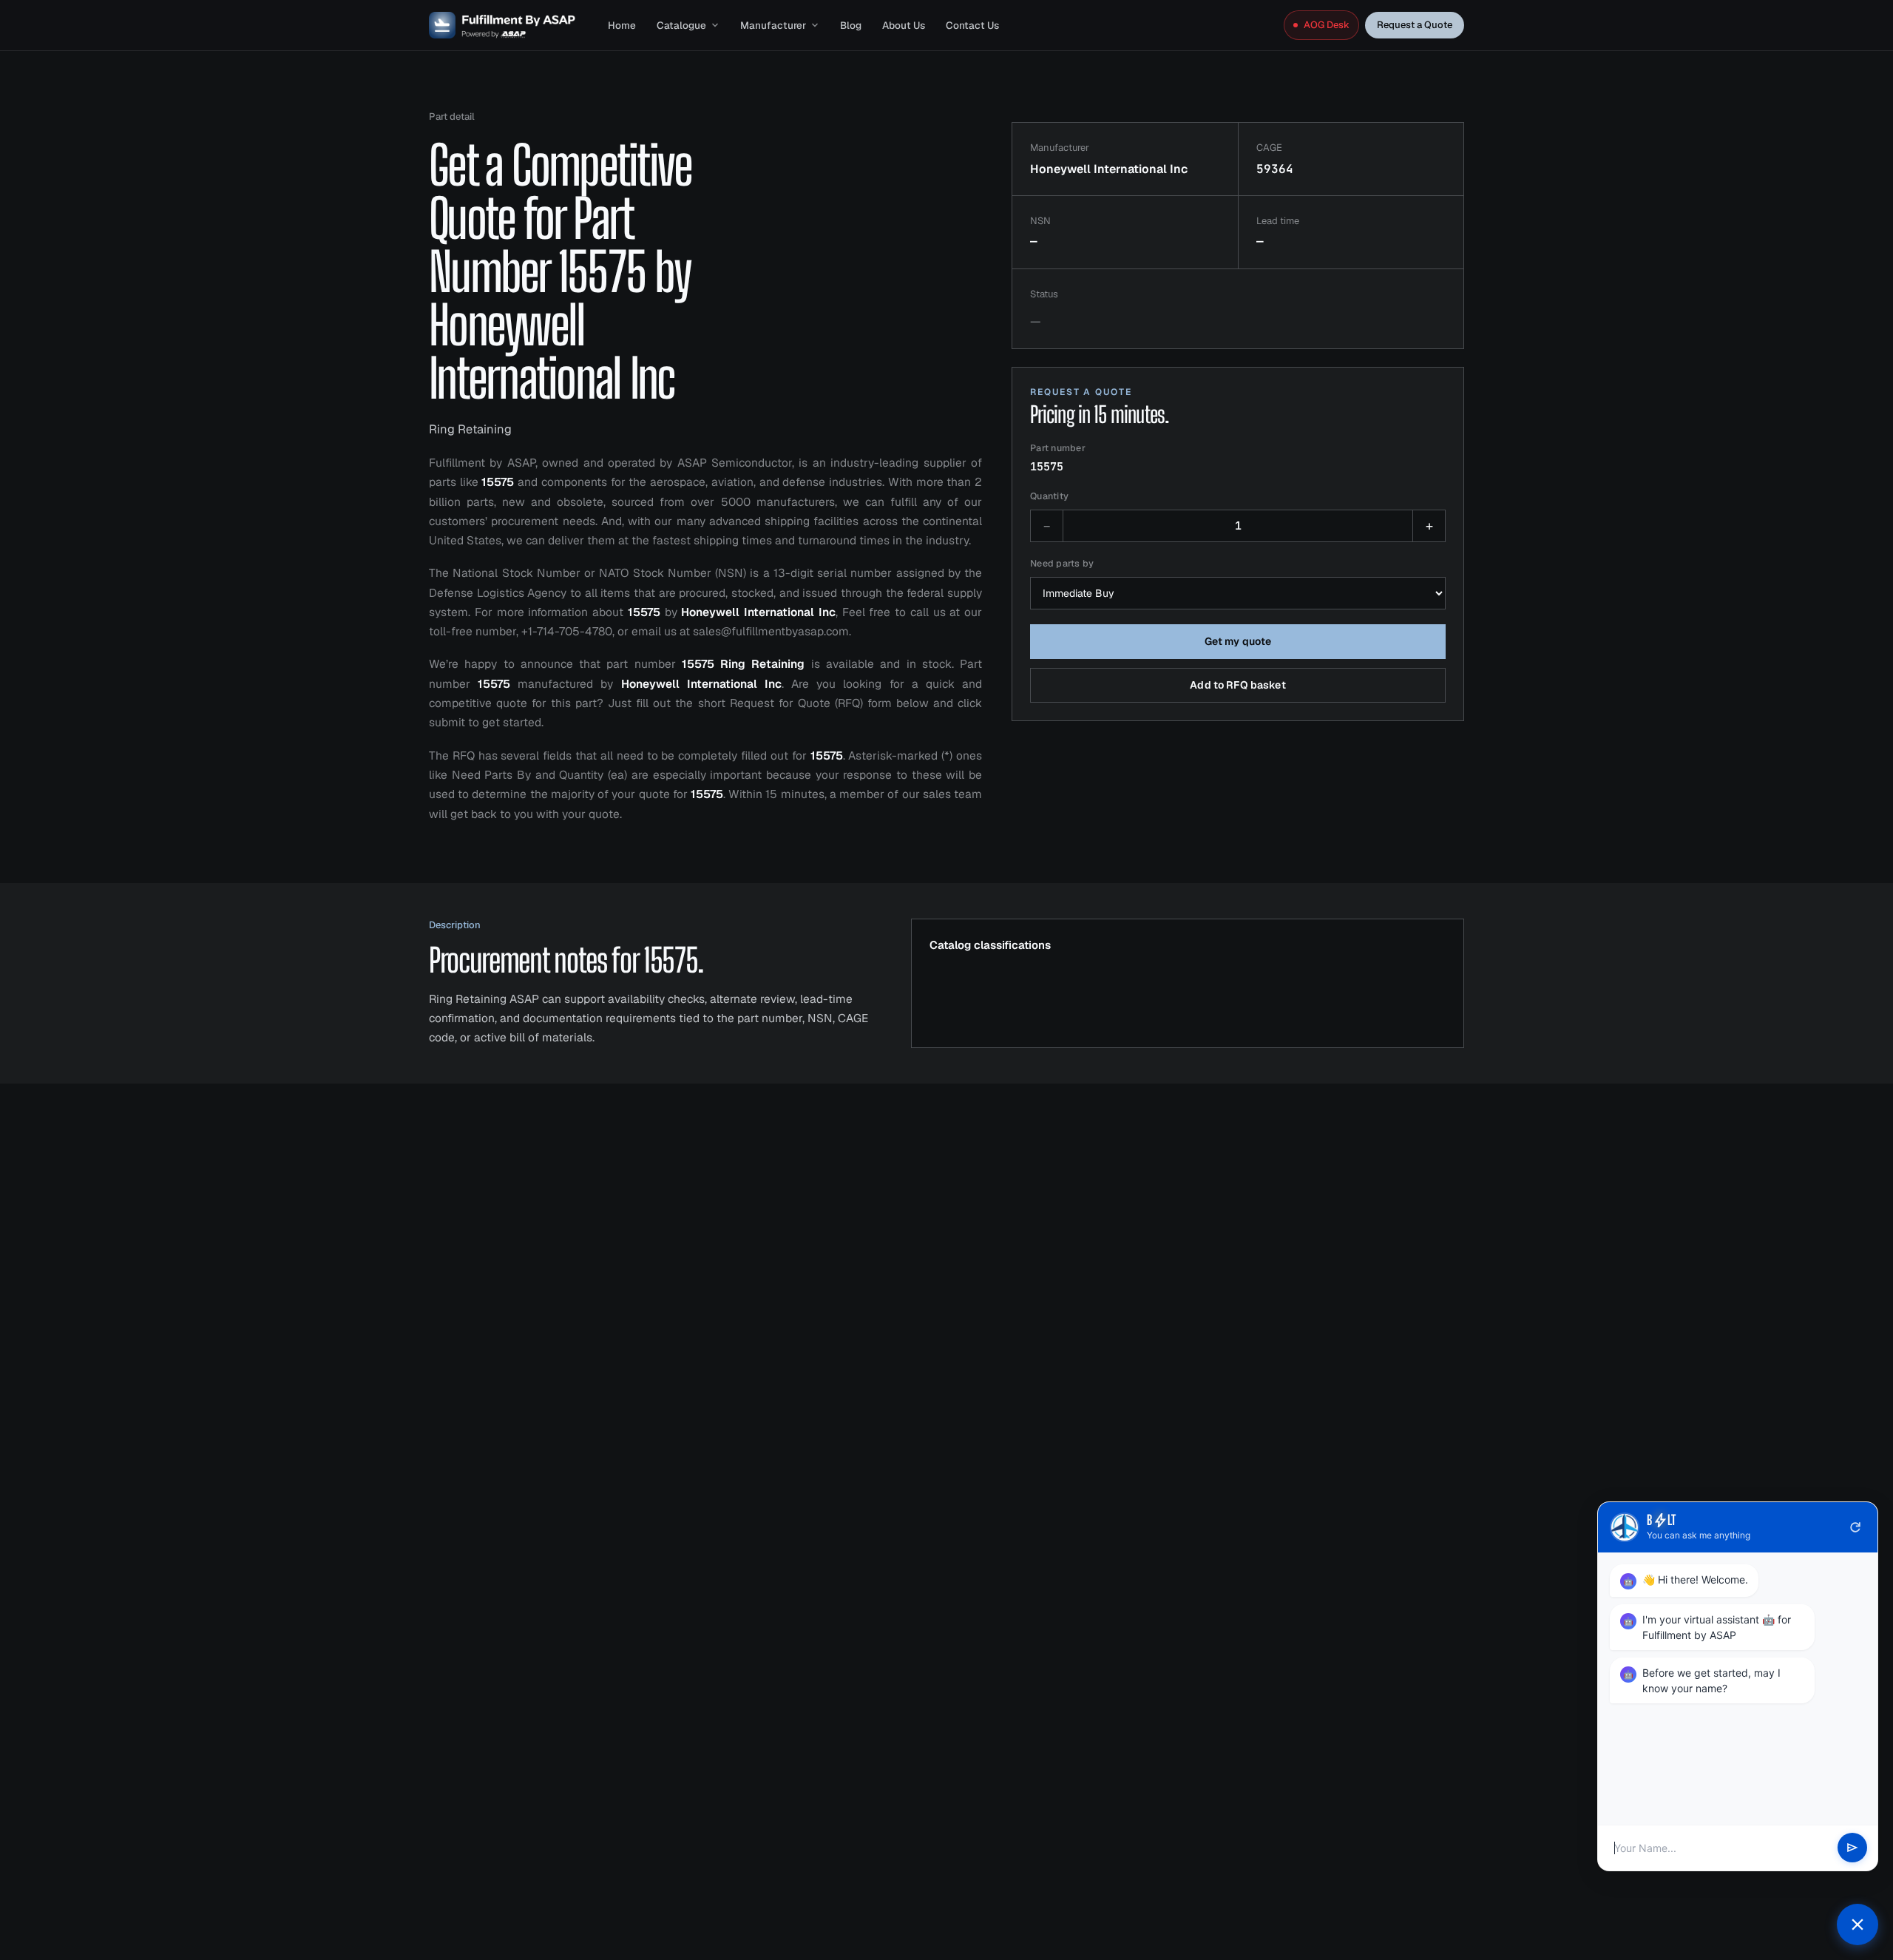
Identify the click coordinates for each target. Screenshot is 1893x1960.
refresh (1855, 1527)
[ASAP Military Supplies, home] (502, 25)
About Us (904, 25)
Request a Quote (1415, 25)
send (1852, 1848)
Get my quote (1238, 641)
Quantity (1049, 496)
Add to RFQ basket (1237, 685)
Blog (851, 25)
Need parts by (1062, 563)
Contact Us (972, 25)
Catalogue (681, 25)
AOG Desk (1327, 25)
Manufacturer (773, 25)
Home (622, 25)
